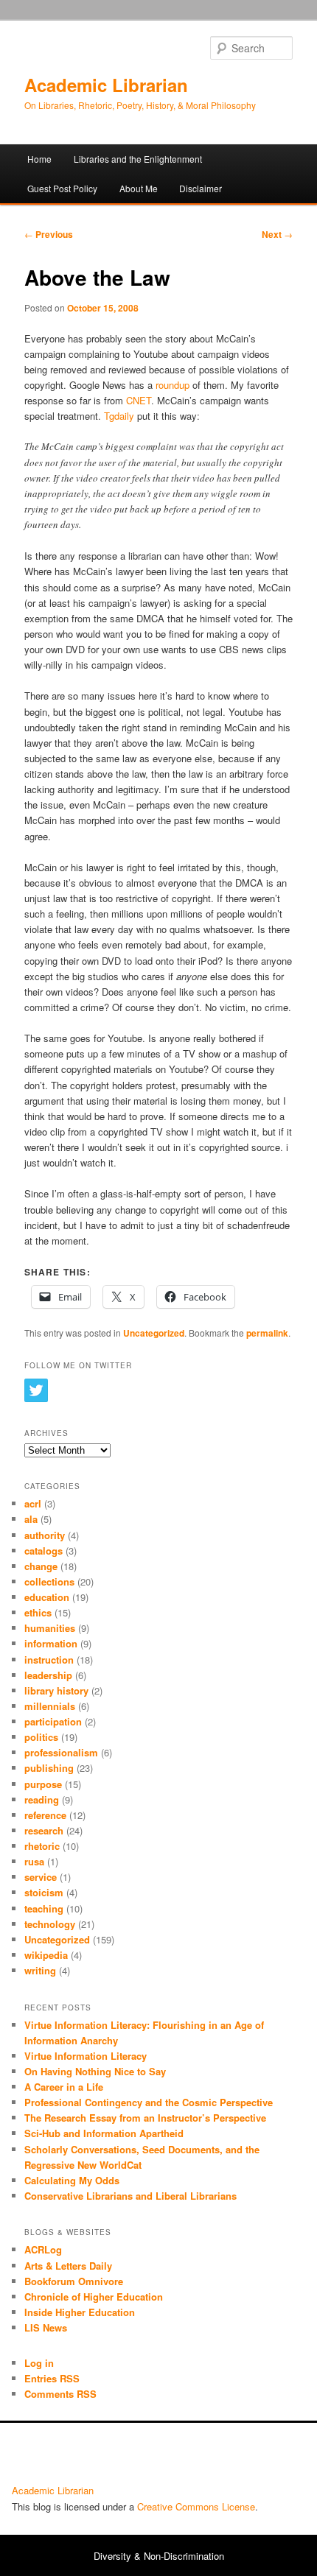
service (41, 1877)
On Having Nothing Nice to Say (95, 2071)
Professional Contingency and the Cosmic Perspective (149, 2102)
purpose (43, 1784)
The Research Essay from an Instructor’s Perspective (145, 2118)
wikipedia (46, 1955)
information (51, 1643)
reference (45, 1815)
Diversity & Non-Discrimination (159, 2556)
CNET (139, 400)
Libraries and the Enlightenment (138, 159)
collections (49, 1581)
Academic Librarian (106, 85)
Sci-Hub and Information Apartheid (104, 2133)
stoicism (44, 1892)
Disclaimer (201, 188)
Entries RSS (52, 2378)
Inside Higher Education (80, 2312)
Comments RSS (60, 2394)
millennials (50, 1706)
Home (39, 159)
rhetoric (42, 1846)
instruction (49, 1660)
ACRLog (43, 2249)
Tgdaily (119, 416)
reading (42, 1799)
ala (31, 1519)
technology (50, 1924)
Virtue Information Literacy (86, 2056)
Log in (39, 2363)
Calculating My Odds (72, 2180)
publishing (49, 1768)
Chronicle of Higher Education (94, 2297)
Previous (49, 234)
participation (53, 1721)
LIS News (46, 2327)
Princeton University (251, 2457)
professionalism (61, 1752)
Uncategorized (154, 1333)
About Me (139, 188)
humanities (50, 1628)
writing (40, 1970)
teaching (44, 1908)
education (47, 1597)
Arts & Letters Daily (68, 2266)
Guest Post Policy (62, 188)
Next (277, 234)
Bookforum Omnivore (74, 2281)
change (41, 1566)
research (44, 1830)
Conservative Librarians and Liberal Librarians (130, 2196)
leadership (48, 1675)
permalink (267, 1333)
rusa (34, 1861)
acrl (33, 1503)
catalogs (43, 1551)
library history (56, 1690)
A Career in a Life (64, 2087)
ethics (38, 1612)
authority (45, 1535)
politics (41, 1737)
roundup (173, 385)
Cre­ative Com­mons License (196, 2506)
